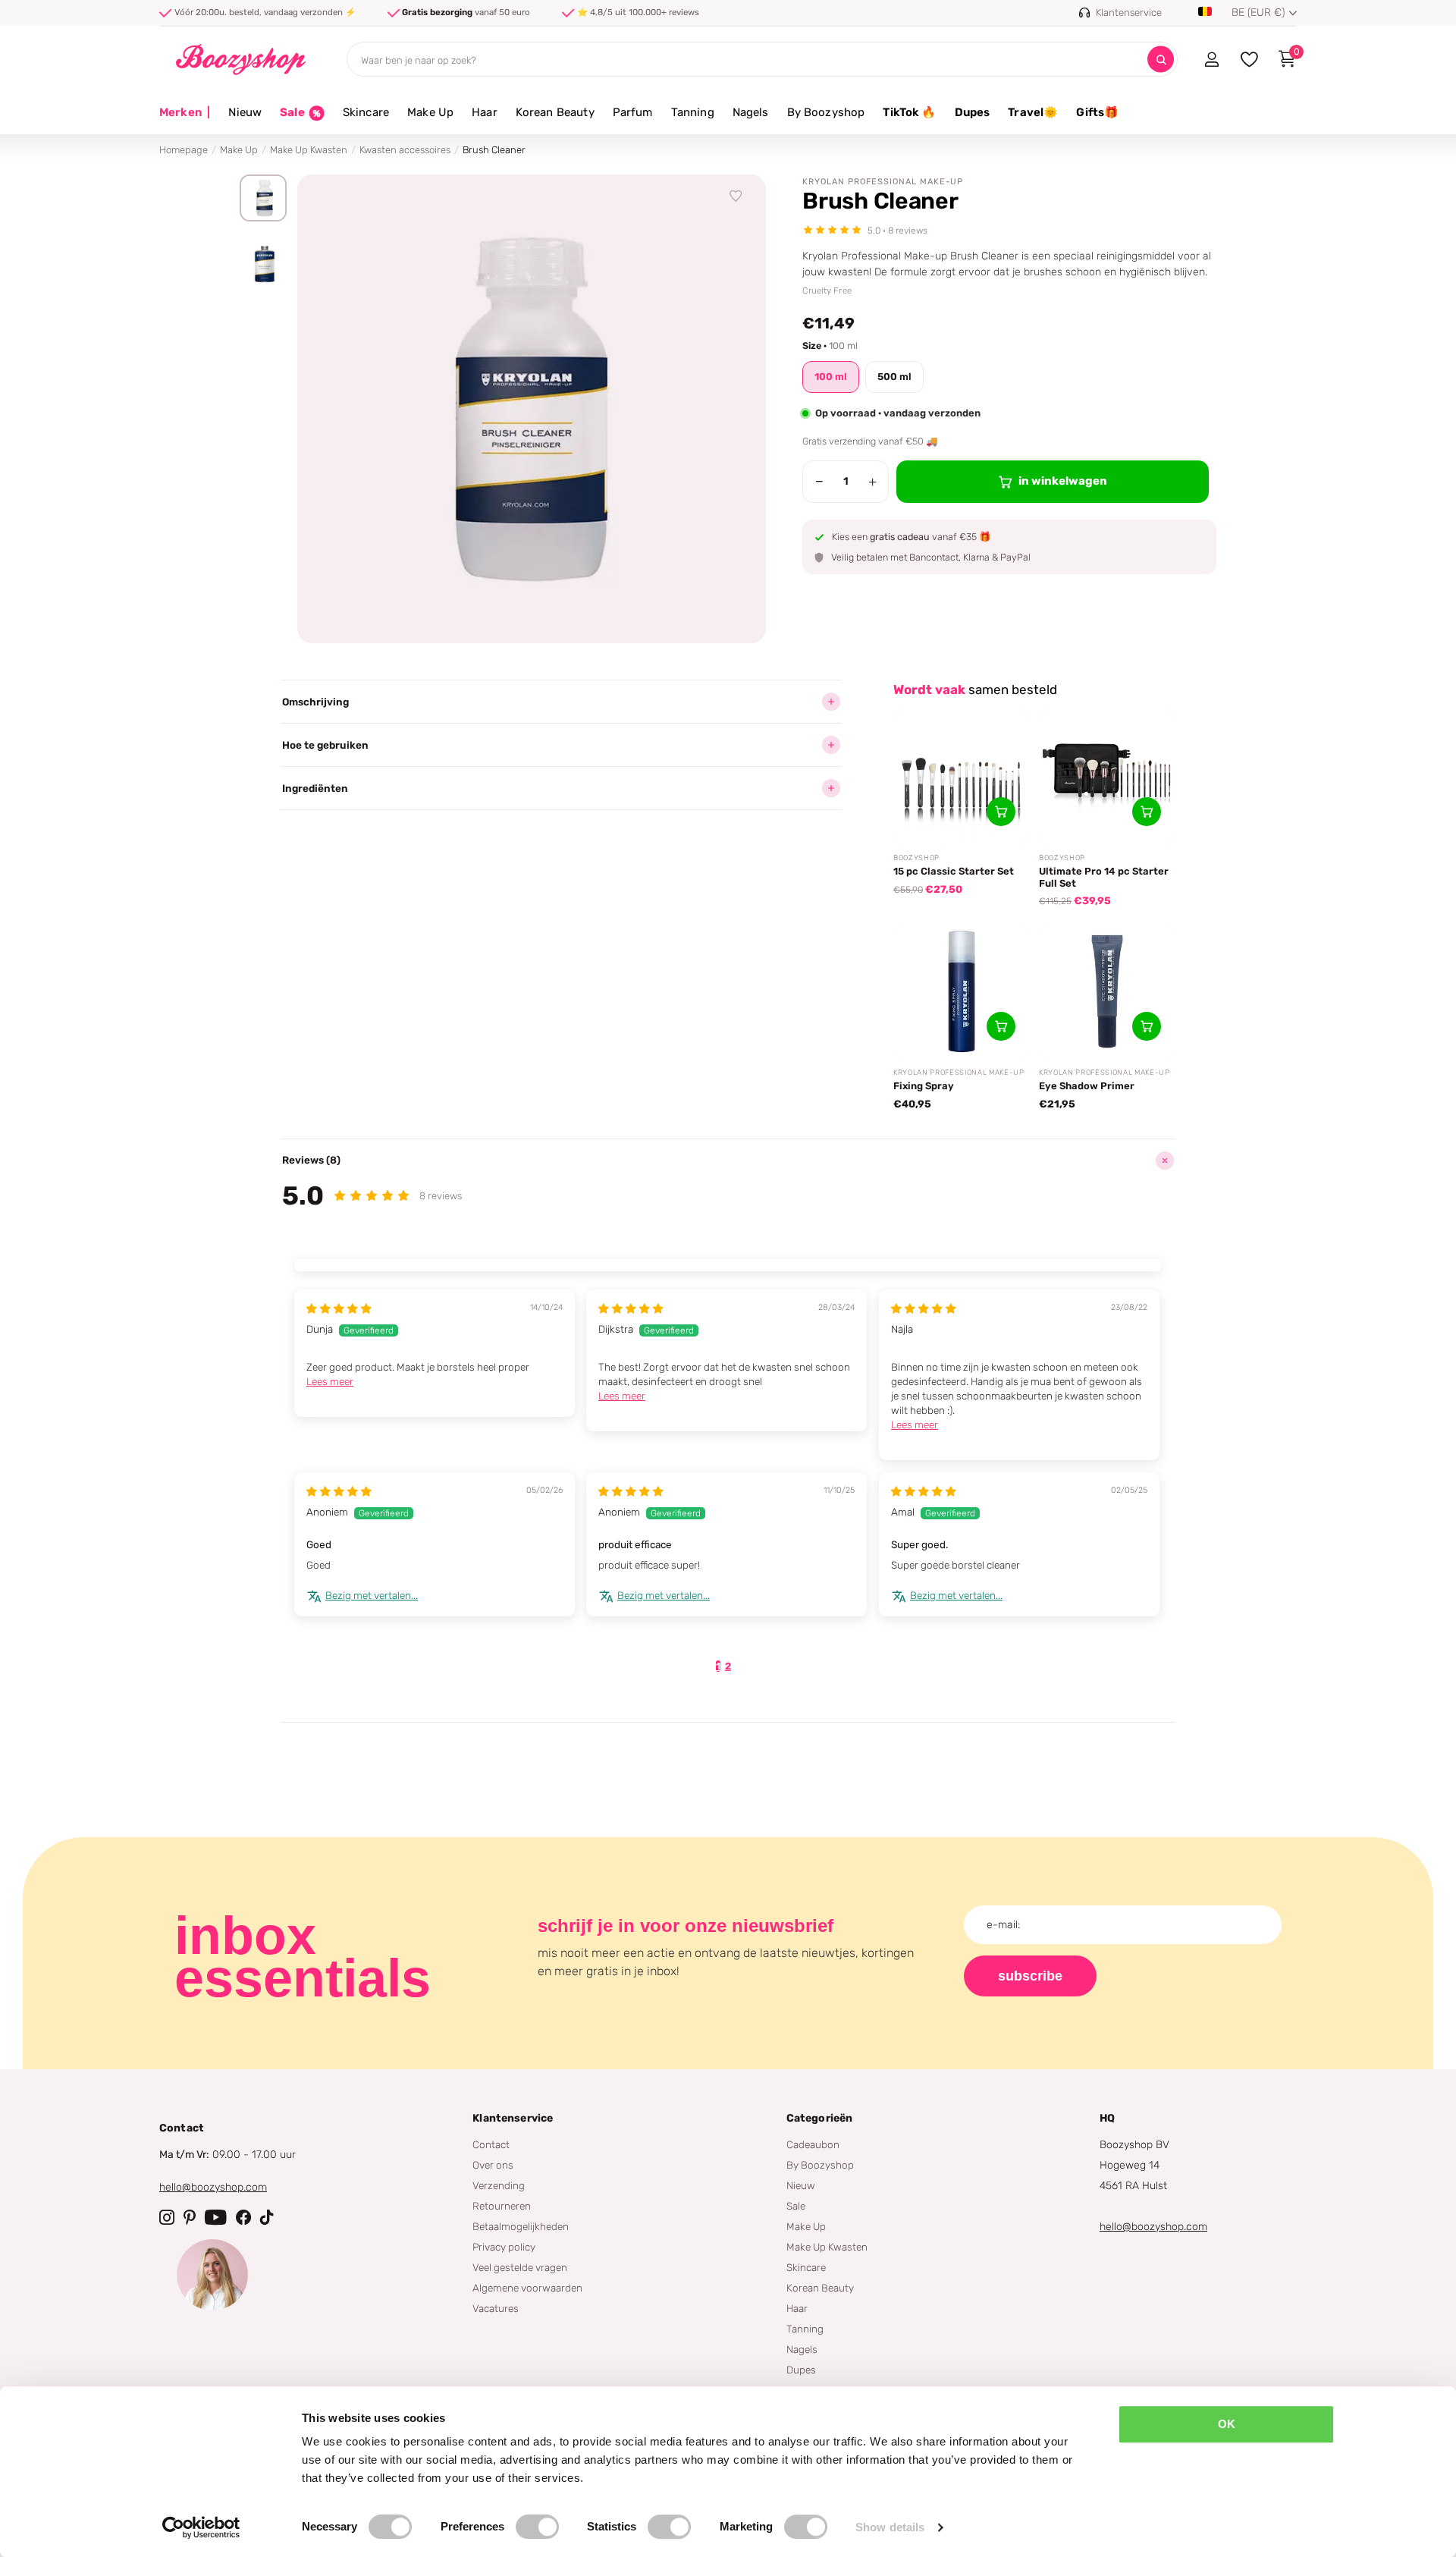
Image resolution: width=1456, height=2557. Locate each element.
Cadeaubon (813, 2144)
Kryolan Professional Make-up (883, 182)
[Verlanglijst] (736, 196)
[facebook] (243, 2217)
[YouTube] (216, 2217)
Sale (796, 2206)
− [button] (819, 482)
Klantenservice (513, 2118)
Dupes (973, 112)
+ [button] (872, 482)
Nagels (751, 112)
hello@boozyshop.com (213, 2187)
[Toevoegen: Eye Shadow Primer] (1147, 1026)
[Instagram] (167, 2217)
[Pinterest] (190, 2217)
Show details (890, 2527)
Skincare (366, 112)
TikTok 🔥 (909, 112)
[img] (339, 1308)
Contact (491, 2144)
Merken (185, 112)
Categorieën (820, 2118)
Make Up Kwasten (309, 150)
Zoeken (1161, 60)
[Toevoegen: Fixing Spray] (1001, 1026)
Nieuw (245, 112)
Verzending (499, 2185)
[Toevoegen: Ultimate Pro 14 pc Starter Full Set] (1147, 812)
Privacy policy (504, 2247)
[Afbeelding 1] (263, 198)
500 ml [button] (894, 377)
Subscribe (1030, 1976)
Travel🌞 (1033, 112)
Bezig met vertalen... (372, 1595)
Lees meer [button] (330, 1381)
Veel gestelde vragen (520, 2267)
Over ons (493, 2165)
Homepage (184, 150)
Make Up (430, 112)
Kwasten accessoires (405, 150)
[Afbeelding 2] (263, 264)
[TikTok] (267, 2217)
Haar (485, 112)
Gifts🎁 (1097, 112)
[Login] (1211, 59)
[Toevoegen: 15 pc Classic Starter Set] (1001, 812)
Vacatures (496, 2308)
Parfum (633, 112)
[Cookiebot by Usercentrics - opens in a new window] (201, 2527)
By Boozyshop (826, 112)
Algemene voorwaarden (527, 2288)
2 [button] (728, 1666)
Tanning (693, 112)
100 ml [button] (831, 377)
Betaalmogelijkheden (521, 2226)
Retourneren (502, 2206)
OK (1227, 2424)
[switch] (537, 2527)
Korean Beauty (555, 112)
